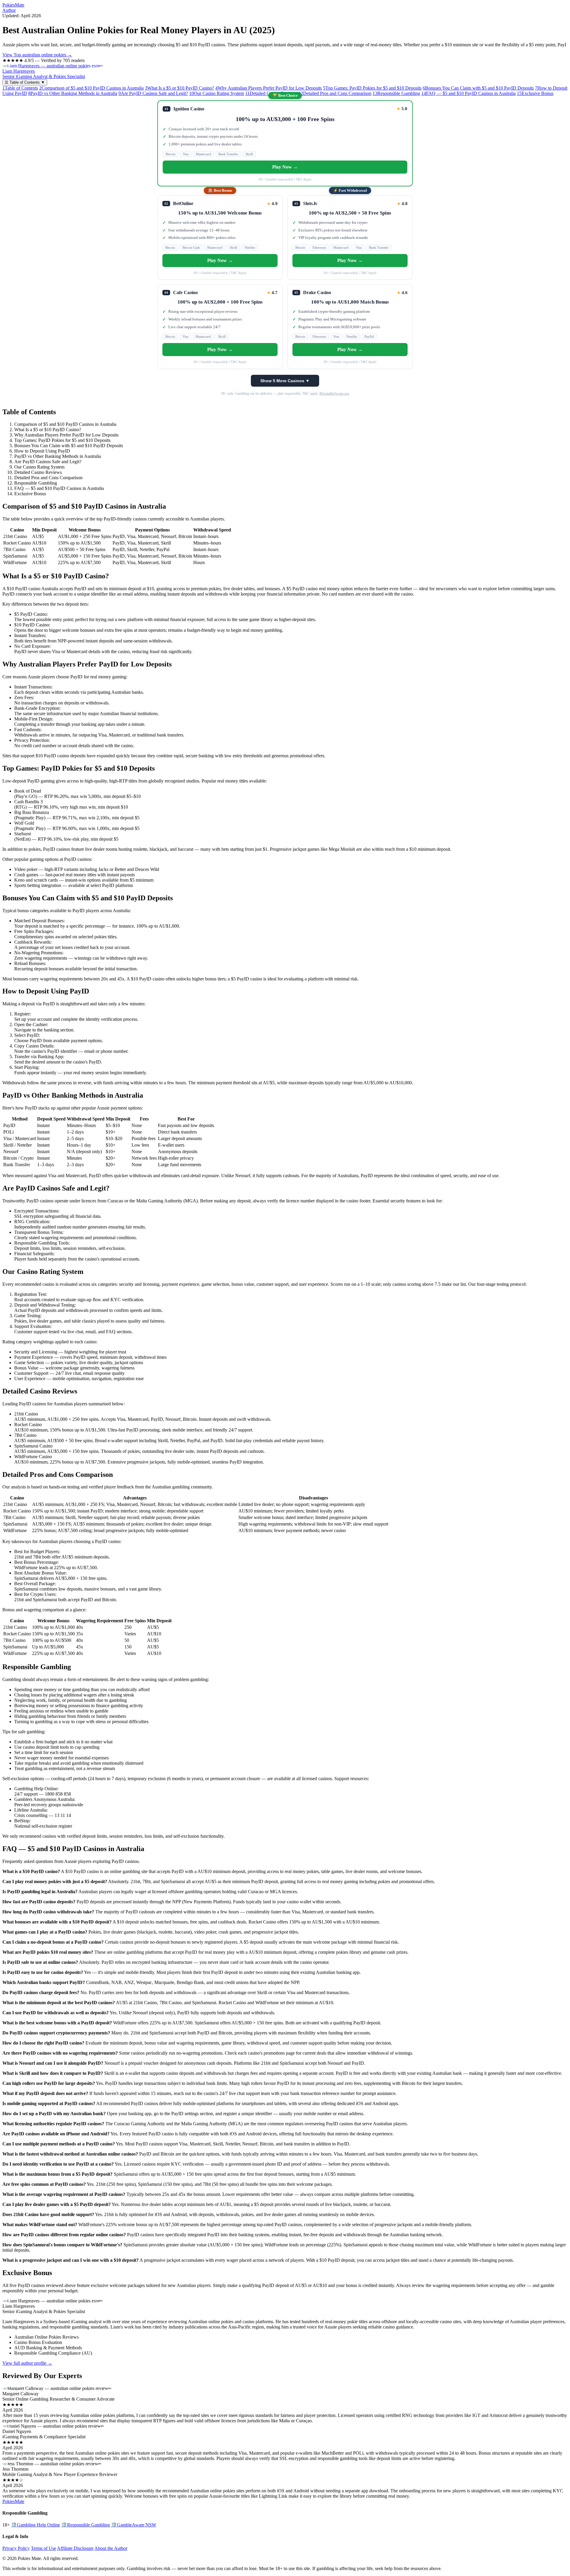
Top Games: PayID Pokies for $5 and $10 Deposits (372, 88)
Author (9, 10)
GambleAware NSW (134, 2525)
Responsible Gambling (396, 93)
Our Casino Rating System (217, 93)
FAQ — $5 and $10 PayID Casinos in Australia (468, 93)
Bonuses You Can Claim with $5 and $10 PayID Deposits (478, 88)
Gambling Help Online (35, 2525)
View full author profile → (27, 2363)
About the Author (111, 2548)
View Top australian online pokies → (37, 55)
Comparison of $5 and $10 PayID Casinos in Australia (91, 88)
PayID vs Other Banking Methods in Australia (73, 93)
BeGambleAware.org (334, 393)
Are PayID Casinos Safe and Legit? (153, 93)
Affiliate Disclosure (75, 2548)
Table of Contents (20, 88)
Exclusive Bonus (535, 93)
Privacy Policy (16, 2548)
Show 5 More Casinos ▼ (285, 381)
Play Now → (285, 167)
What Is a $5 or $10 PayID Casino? (179, 88)
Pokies (13, 5)
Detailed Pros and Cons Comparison (335, 93)
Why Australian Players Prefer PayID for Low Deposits (269, 88)
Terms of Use (43, 2548)
